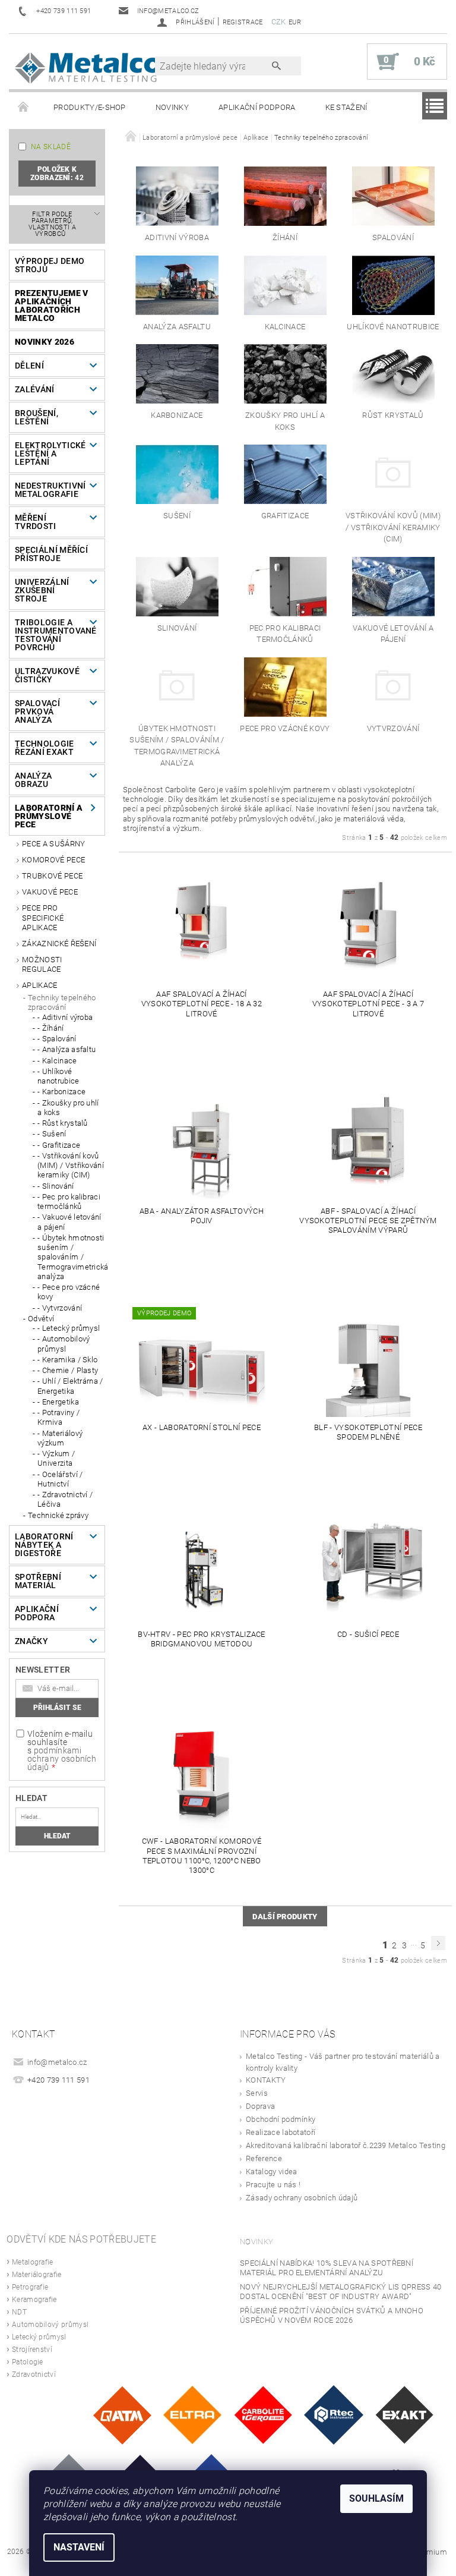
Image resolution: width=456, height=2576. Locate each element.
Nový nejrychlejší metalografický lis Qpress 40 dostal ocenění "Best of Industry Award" (341, 2292)
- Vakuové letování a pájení (69, 1222)
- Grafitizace (59, 1145)
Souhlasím (376, 2498)
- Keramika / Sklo (67, 1360)
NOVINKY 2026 (45, 342)
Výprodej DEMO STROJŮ (50, 265)
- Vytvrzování (60, 1308)
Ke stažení (346, 107)
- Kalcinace (57, 1061)
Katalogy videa (271, 2172)
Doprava (260, 2106)
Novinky (172, 107)
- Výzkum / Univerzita (56, 1458)
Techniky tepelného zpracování (62, 1002)
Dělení (29, 366)
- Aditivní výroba (65, 1017)
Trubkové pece (52, 876)
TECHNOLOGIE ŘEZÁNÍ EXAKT (45, 748)
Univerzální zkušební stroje (42, 590)
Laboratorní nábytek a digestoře (44, 1545)
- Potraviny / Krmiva (58, 1417)
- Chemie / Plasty (68, 1370)
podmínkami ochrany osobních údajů (62, 1759)
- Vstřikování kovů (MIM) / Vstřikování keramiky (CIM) (71, 1166)
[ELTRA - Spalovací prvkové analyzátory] (192, 2415)
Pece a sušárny (53, 844)
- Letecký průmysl (69, 1328)
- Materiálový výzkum (60, 1438)
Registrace (243, 22)
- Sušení (52, 1134)
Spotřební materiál (38, 1581)
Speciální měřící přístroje (51, 554)
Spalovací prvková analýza (37, 711)
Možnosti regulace (42, 964)
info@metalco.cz (57, 2062)
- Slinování (56, 1186)
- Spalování (57, 1039)
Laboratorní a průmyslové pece (49, 816)
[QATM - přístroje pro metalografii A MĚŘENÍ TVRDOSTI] (122, 2415)
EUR (295, 22)
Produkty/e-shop (90, 107)
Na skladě (51, 147)
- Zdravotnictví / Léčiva (65, 1499)
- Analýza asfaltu (66, 1049)
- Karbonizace (61, 1092)
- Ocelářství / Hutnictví (60, 1479)
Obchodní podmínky (281, 2119)
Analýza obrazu (33, 780)
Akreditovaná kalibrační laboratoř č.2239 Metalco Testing (346, 2145)
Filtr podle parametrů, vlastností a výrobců (52, 224)
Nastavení (79, 2547)
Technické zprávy (58, 1515)
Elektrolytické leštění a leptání (50, 454)
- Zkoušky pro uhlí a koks (68, 1108)
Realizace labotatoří (281, 2132)
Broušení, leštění (37, 417)
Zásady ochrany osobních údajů (302, 2198)
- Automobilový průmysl (64, 1344)
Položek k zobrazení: (57, 174)
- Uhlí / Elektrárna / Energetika (70, 1386)
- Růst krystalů (63, 1123)
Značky (31, 1641)
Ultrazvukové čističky (47, 675)
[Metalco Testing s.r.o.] (88, 67)
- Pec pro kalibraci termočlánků (69, 1202)
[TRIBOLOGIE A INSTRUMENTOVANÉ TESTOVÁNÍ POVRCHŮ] (334, 2415)
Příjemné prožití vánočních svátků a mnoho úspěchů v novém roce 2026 (332, 2315)
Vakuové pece (50, 892)
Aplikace (40, 985)
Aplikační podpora (257, 107)
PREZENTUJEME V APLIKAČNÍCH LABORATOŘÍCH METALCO (51, 306)
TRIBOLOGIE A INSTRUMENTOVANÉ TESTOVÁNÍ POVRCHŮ (53, 635)
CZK (279, 22)
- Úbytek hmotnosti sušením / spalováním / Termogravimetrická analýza (71, 1257)
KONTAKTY (266, 2080)
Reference (264, 2158)
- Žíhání (51, 1028)
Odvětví (41, 1319)
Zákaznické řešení (59, 944)
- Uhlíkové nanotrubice (58, 1076)
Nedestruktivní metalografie (50, 490)
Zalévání (35, 389)
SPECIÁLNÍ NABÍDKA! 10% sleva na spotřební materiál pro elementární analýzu (327, 2268)
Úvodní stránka (24, 108)
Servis (257, 2093)
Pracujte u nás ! (273, 2185)
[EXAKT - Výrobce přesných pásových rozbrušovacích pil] (404, 2415)
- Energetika (58, 1402)
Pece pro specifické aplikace (43, 918)
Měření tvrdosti (36, 522)
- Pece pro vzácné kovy (69, 1292)
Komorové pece (53, 860)
